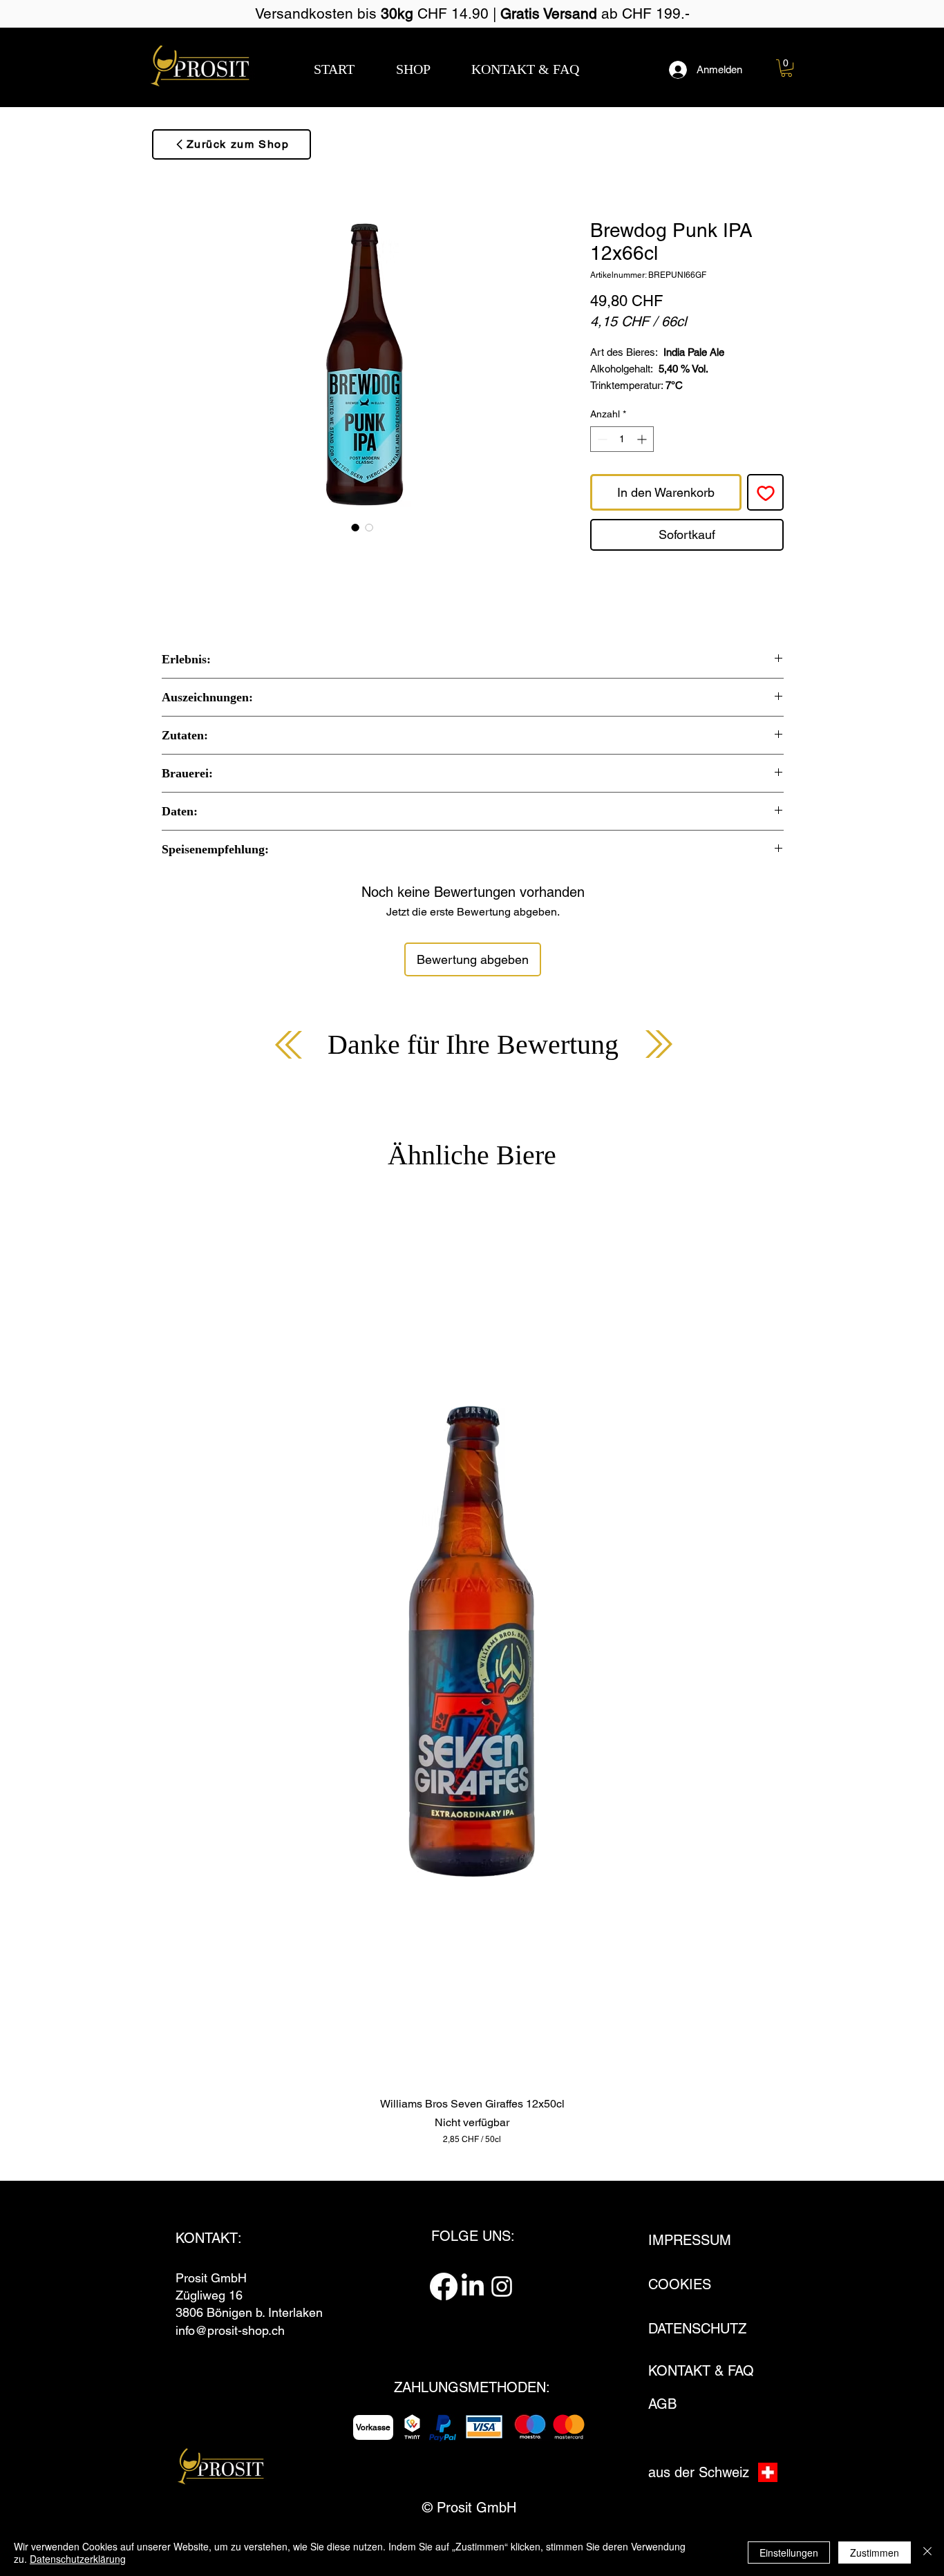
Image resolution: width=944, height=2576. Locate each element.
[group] (472, 1672)
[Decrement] (601, 439)
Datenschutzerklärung (78, 2559)
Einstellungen (789, 2553)
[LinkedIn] (473, 2286)
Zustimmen (875, 2553)
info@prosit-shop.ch (230, 2330)
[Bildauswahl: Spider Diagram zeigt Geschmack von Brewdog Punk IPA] (369, 527)
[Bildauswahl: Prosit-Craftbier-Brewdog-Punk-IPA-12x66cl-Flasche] (355, 527)
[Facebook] (444, 2286)
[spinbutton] (622, 439)
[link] (786, 68)
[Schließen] (927, 2553)
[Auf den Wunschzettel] (765, 492)
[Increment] (643, 439)
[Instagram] (502, 2286)
